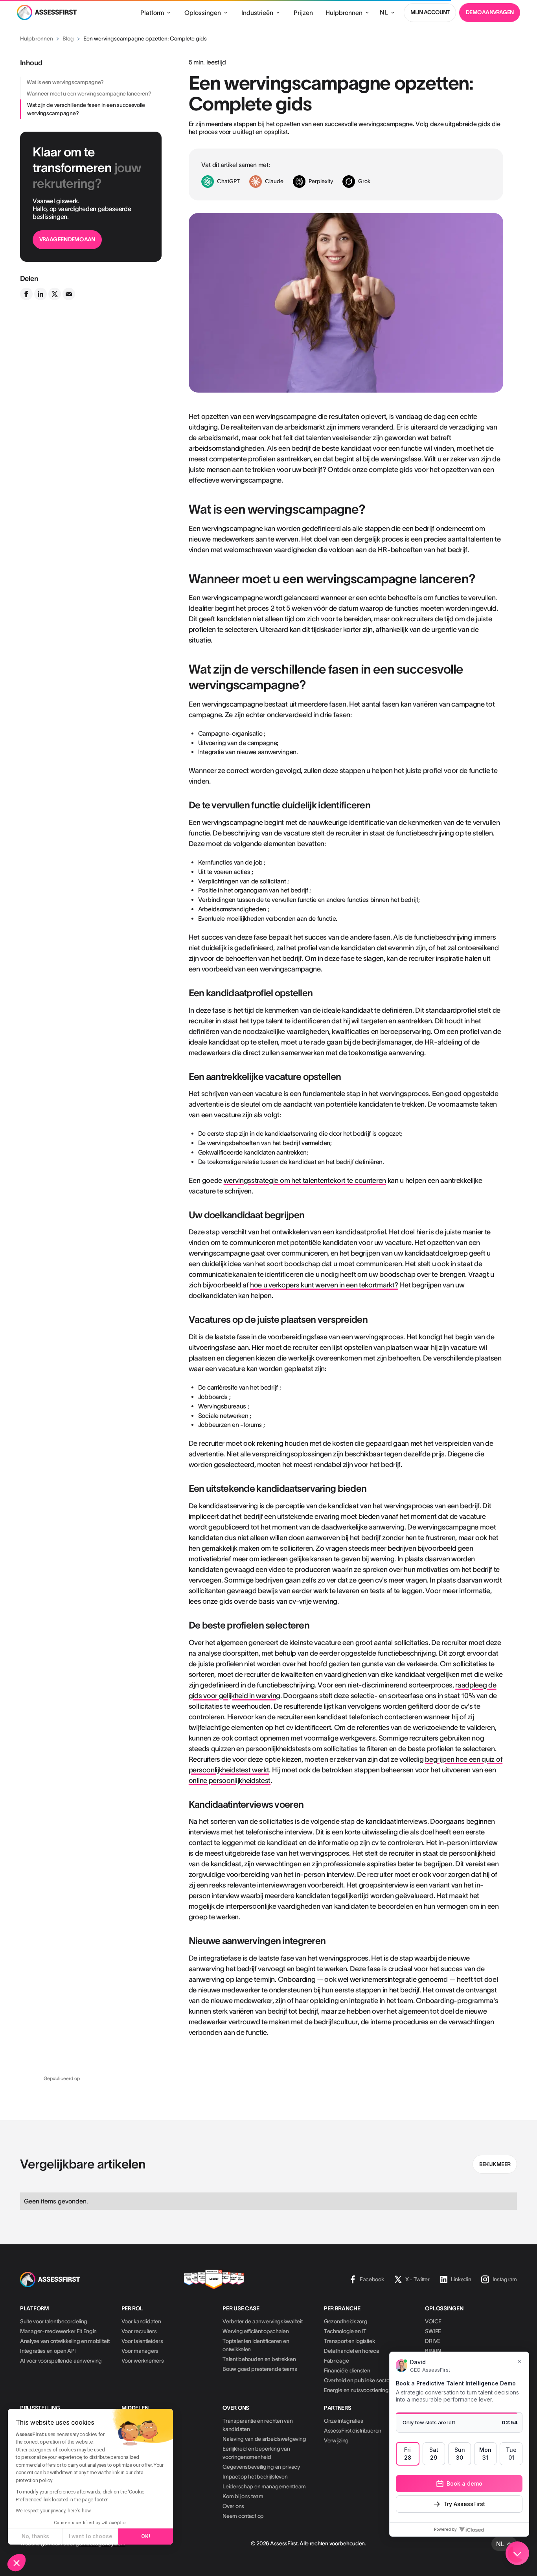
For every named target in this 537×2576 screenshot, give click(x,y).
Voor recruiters (139, 2331)
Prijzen (303, 13)
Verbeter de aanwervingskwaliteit (262, 2321)
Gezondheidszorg (346, 2321)
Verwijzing (336, 2440)
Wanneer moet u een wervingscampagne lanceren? (89, 94)
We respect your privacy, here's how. (54, 2511)
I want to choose (90, 2536)
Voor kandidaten (141, 2321)
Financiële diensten (347, 2370)
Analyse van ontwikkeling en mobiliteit (65, 2341)
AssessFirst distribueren (353, 2431)
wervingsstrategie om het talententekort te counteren (305, 1181)
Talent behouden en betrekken (259, 2359)
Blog (68, 39)
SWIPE (433, 2331)
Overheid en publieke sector (358, 2380)
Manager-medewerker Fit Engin (58, 2331)
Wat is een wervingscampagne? (65, 82)
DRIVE (433, 2341)
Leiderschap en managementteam (264, 2486)
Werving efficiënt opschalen (256, 2331)
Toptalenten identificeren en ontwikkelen (256, 2345)
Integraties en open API (48, 2351)
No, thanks (35, 2536)
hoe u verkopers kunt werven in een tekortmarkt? (324, 1285)
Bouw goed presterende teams (260, 2369)
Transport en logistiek (349, 2341)
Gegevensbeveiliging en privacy (261, 2467)
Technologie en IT (345, 2331)
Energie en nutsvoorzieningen (359, 2390)
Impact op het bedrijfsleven (255, 2477)
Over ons (233, 2506)
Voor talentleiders (142, 2341)
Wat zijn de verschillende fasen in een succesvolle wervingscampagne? (86, 109)
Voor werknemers (143, 2361)
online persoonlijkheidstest (230, 1781)
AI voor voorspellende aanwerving (61, 2361)
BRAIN (433, 2351)
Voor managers (140, 2351)
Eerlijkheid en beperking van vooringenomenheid (256, 2453)
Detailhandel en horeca (352, 2351)
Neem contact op (243, 2516)
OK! (146, 2536)
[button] (17, 2563)
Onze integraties (344, 2421)
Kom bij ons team (243, 2496)
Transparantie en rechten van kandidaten (257, 2425)
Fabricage (336, 2361)
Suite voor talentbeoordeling (54, 2321)
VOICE (433, 2321)
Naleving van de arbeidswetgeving (264, 2439)
